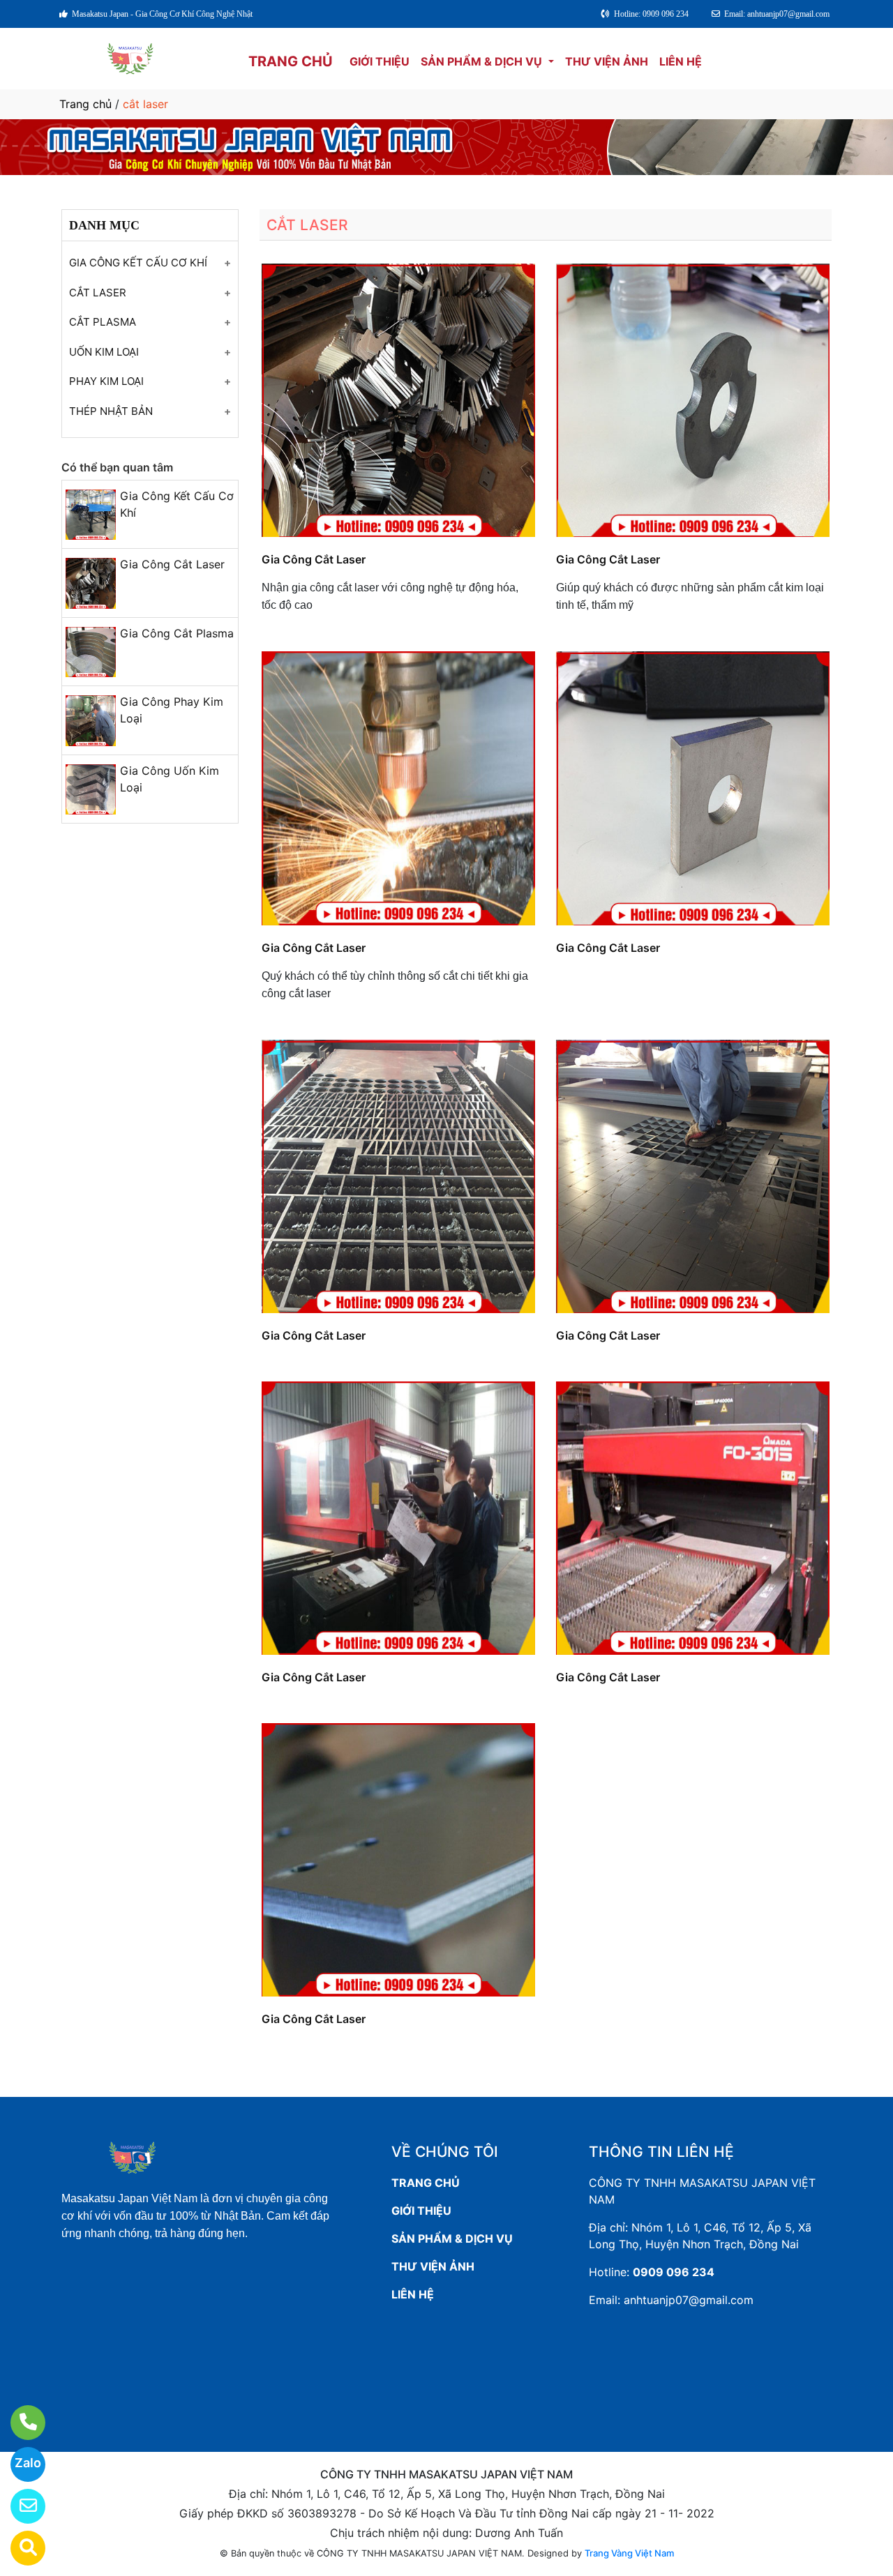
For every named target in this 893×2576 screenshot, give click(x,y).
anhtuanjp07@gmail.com (689, 2300)
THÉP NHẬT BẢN (111, 411)
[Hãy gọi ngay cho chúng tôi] (19, 2423)
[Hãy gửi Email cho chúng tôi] (19, 2506)
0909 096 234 (674, 2272)
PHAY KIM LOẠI (106, 381)
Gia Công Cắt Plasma (177, 633)
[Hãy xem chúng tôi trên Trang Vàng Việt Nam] (19, 2548)
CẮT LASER (98, 293)
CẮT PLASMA (103, 322)
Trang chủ (85, 104)
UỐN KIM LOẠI (104, 352)
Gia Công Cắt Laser (172, 564)
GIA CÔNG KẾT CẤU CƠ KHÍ (138, 263)
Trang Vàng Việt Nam (629, 2553)
